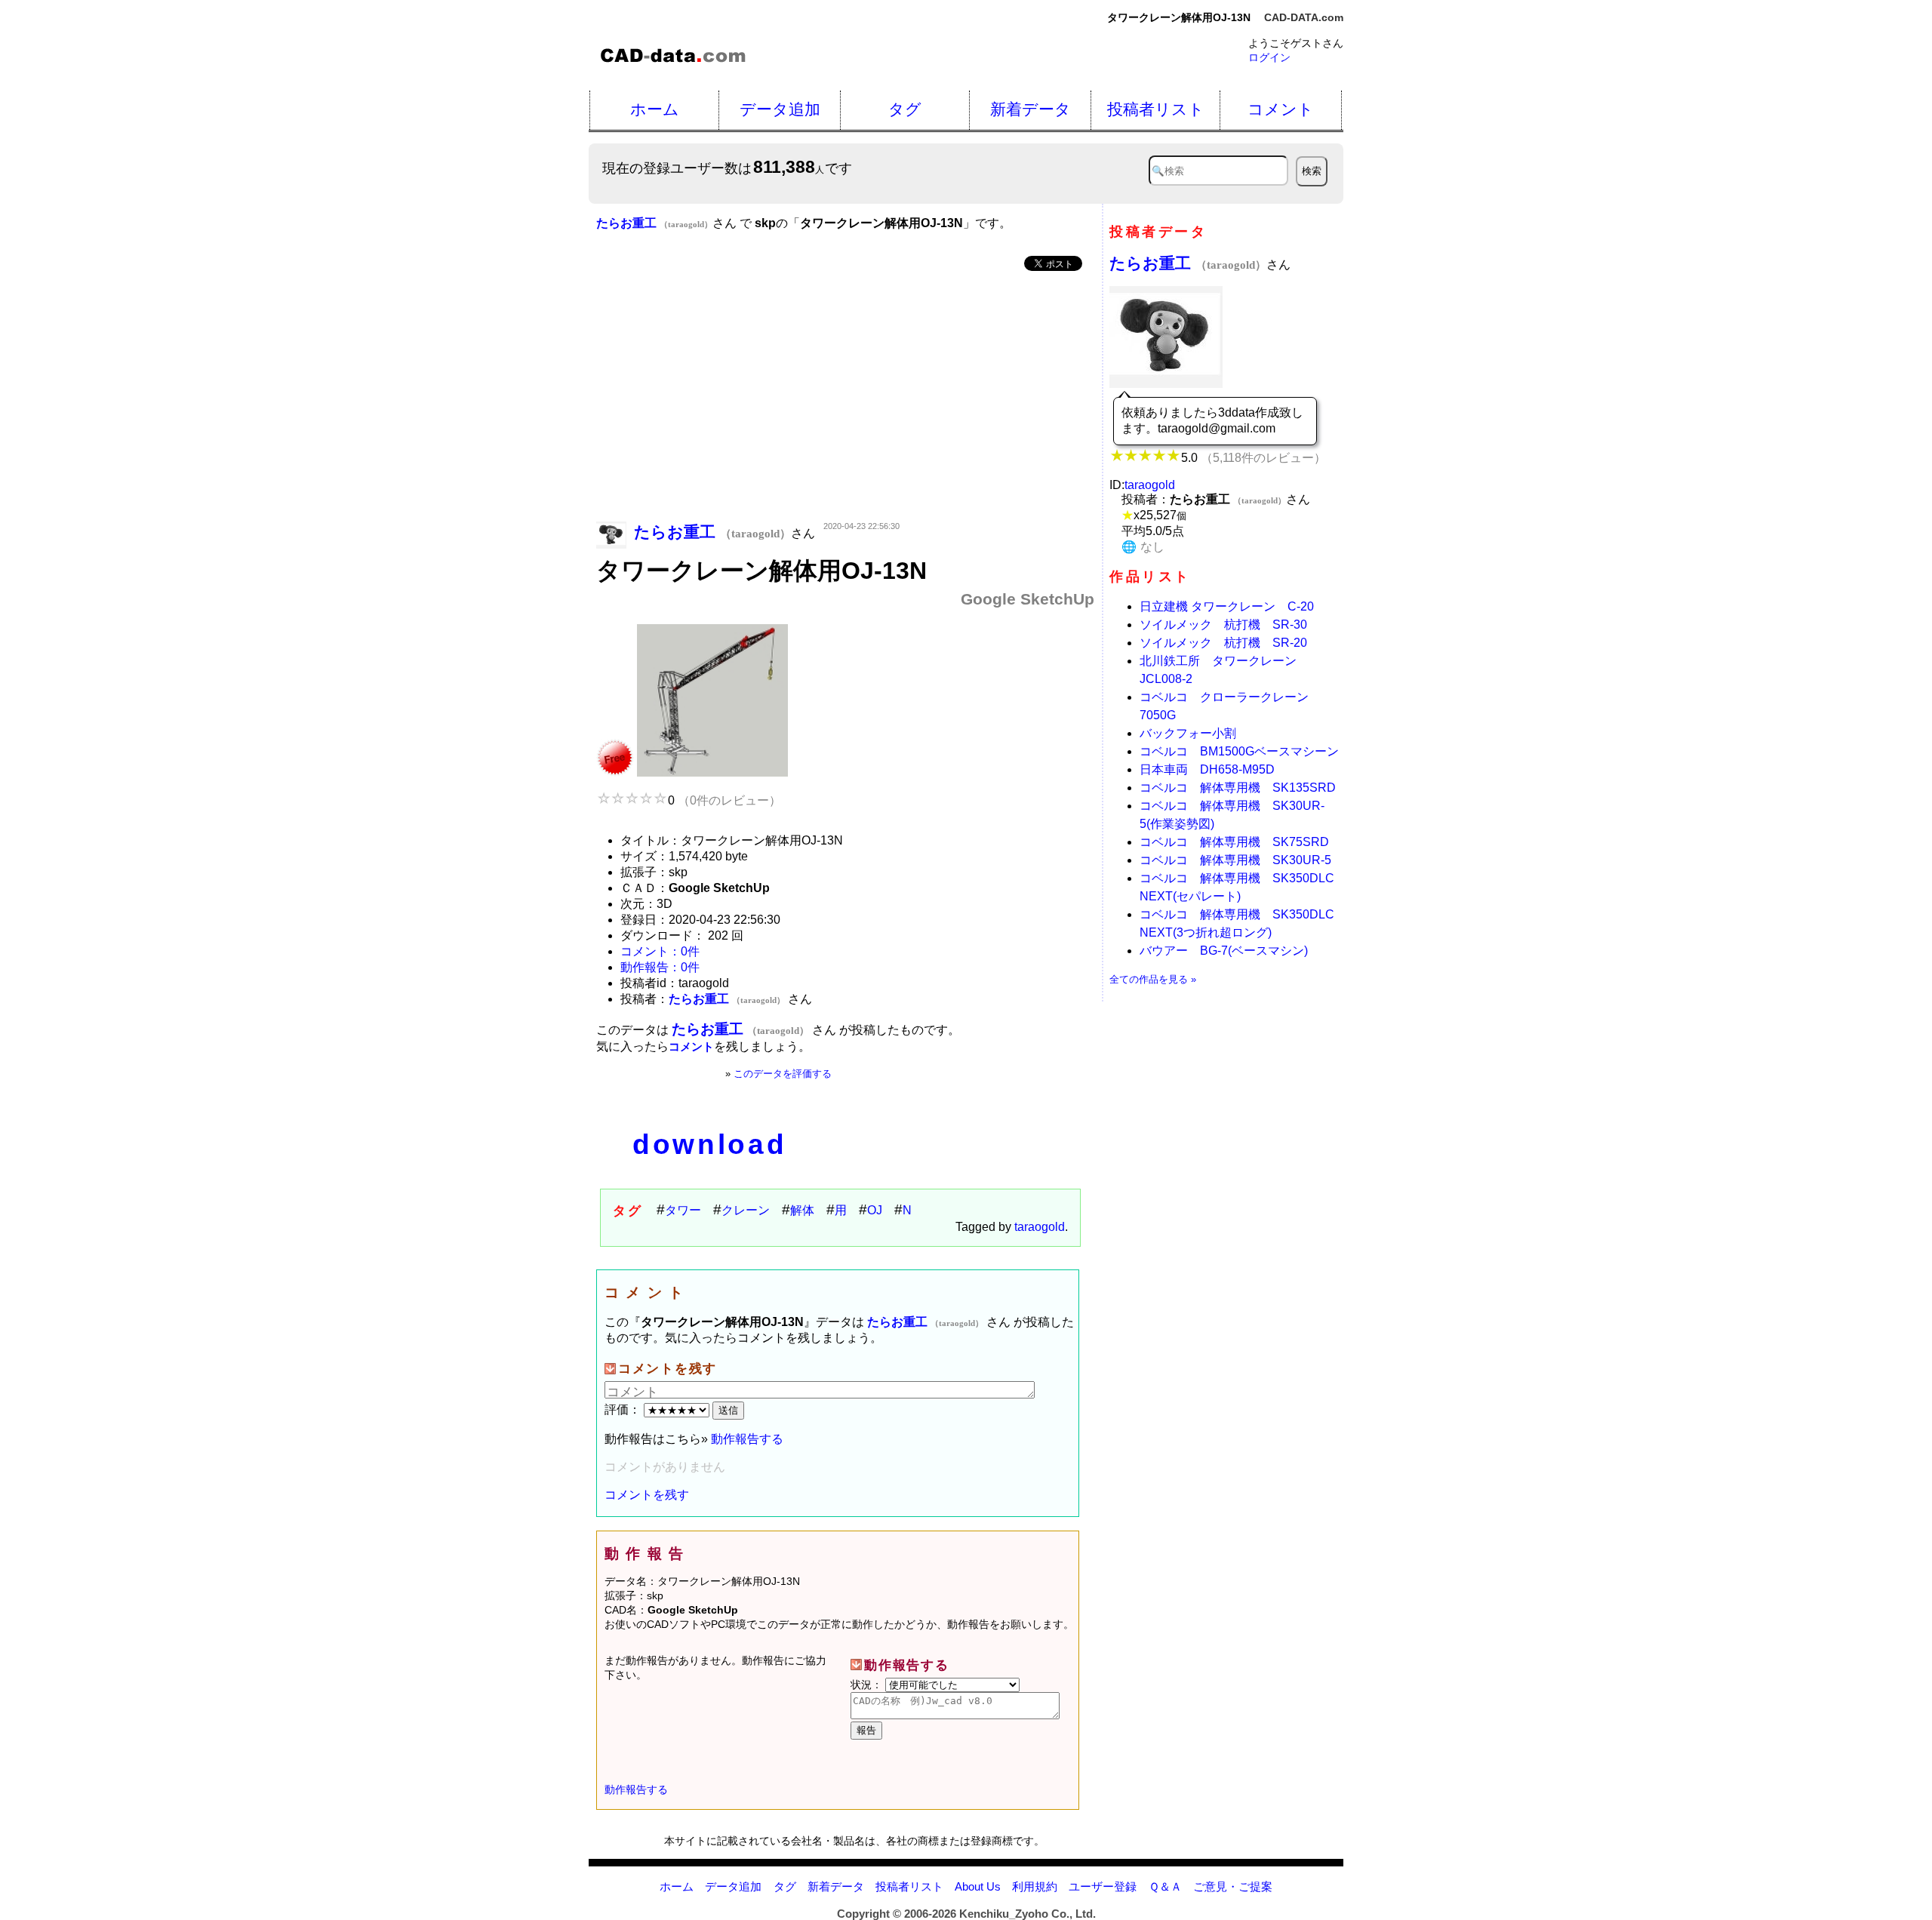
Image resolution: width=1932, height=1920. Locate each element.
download (709, 1145)
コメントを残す (647, 1495)
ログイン (1269, 57)
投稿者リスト (1156, 109)
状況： (868, 1685)
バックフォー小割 (1188, 733)
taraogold (1040, 1227)
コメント (1281, 109)
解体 (802, 1210)
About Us (978, 1886)
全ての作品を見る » (1153, 979)
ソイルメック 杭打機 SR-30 (1223, 625)
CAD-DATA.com (1304, 17)
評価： (624, 1409)
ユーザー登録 (1103, 1886)
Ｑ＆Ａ (1165, 1886)
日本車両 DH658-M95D (1207, 769)
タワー (683, 1210)
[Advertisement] (845, 398)
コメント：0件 (660, 951)
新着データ (1031, 109)
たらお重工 (1188, 263)
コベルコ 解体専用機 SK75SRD (1234, 842)
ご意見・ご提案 (1233, 1886)
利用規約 (1035, 1886)
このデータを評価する (783, 1074)
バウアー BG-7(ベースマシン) (1224, 951)
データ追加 (780, 109)
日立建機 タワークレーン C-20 (1227, 606)
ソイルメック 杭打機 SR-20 (1223, 643)
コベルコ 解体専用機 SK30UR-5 (1235, 860)
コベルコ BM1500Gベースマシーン (1239, 751)
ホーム (655, 109)
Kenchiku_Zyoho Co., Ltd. (1028, 1914)
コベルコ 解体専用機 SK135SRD (1238, 788)
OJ (875, 1210)
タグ (905, 109)
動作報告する (747, 1439)
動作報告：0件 (660, 967)
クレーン (746, 1210)
